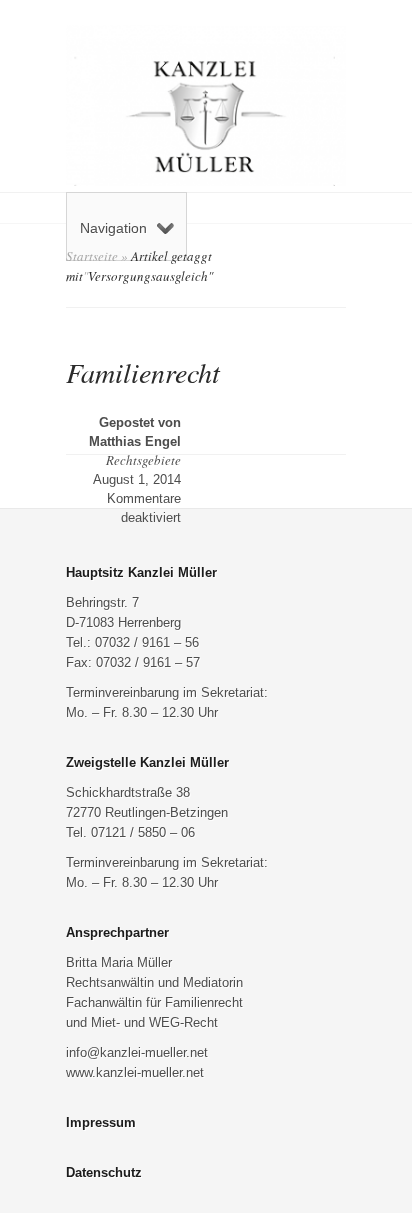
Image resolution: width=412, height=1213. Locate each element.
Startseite (92, 256)
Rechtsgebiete (143, 460)
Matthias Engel (135, 441)
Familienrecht (143, 372)
